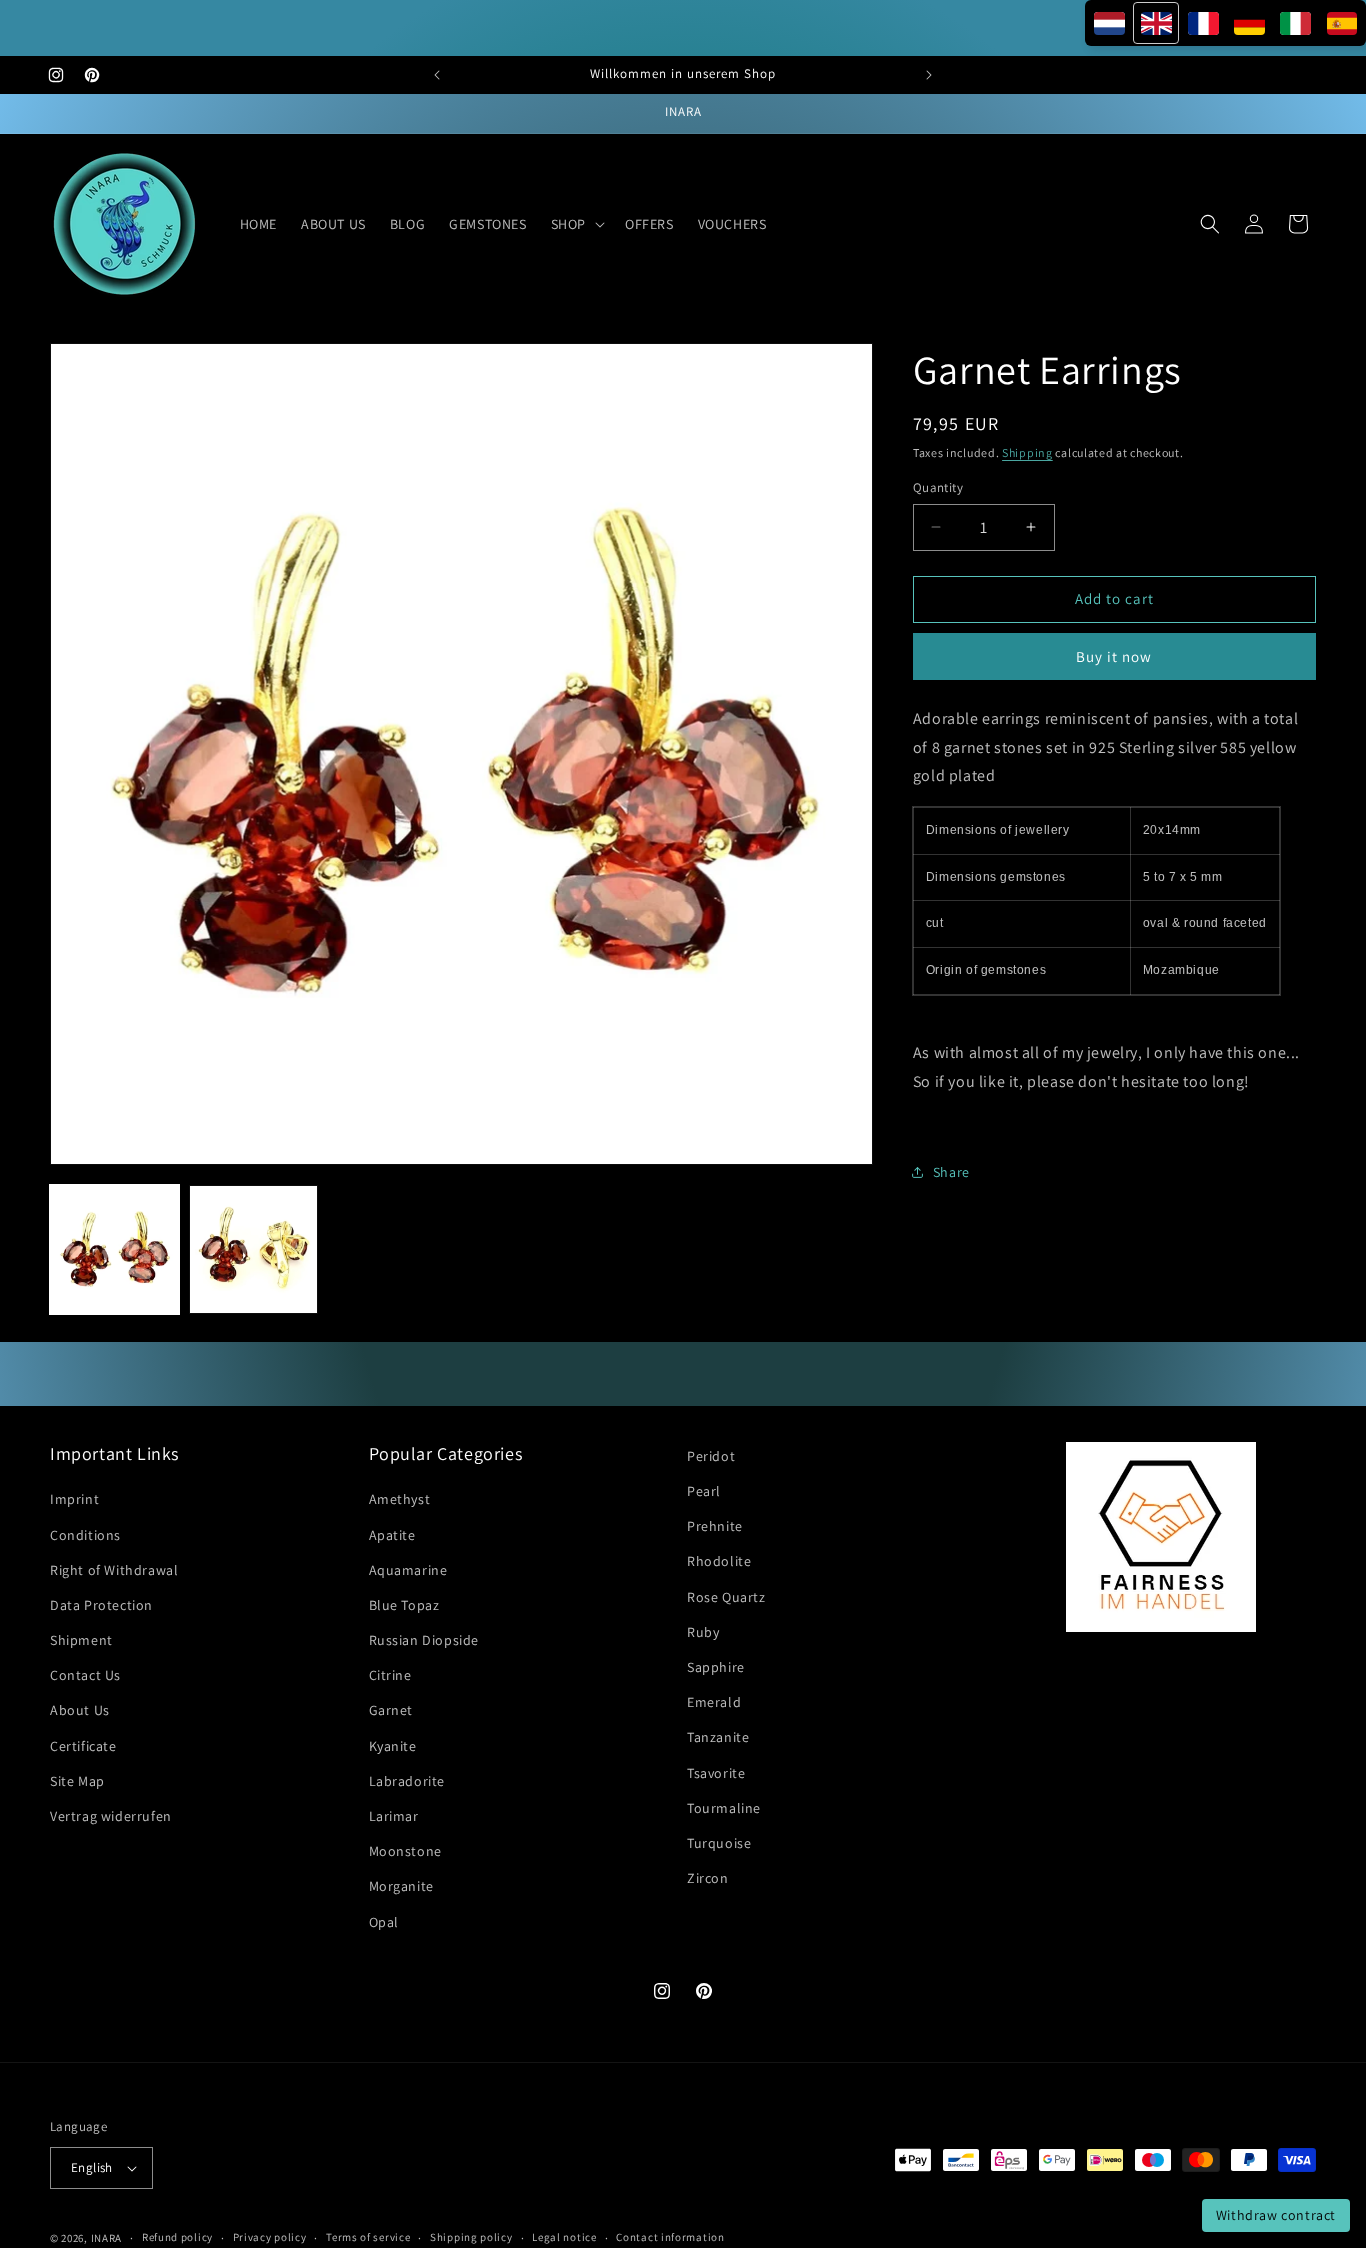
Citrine (390, 1676)
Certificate (83, 1746)
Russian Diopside (424, 1640)
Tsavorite (716, 1773)
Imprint (74, 1500)
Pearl (704, 1491)
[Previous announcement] (437, 75)
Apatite (392, 1535)
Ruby (703, 1632)
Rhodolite (719, 1562)
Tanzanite (718, 1738)
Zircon (708, 1879)
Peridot (711, 1456)
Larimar (394, 1816)
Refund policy (177, 2237)
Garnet (391, 1711)
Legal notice (564, 2237)
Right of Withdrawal (114, 1570)
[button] (576, 224)
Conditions (85, 1535)
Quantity (938, 487)
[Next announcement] (929, 75)
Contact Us (85, 1676)
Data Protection (101, 1605)
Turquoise (719, 1843)
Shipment (81, 1640)
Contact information (670, 2237)
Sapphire (716, 1667)
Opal (384, 1922)
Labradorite (407, 1781)
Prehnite (715, 1527)
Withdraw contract (1276, 2215)
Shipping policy (471, 2237)
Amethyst (400, 1500)
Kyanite (393, 1746)
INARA (107, 2238)
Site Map (77, 1781)
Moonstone (405, 1852)
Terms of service (368, 2237)
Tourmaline (724, 1808)
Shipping (1027, 452)
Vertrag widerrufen (111, 1816)
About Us (80, 1711)
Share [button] (951, 1172)
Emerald (714, 1703)
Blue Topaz (404, 1605)
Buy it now (1114, 655)
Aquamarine (408, 1570)
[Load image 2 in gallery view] (253, 1249)
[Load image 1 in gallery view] (114, 1249)
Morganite (401, 1887)
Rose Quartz (726, 1597)
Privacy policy (270, 2237)
